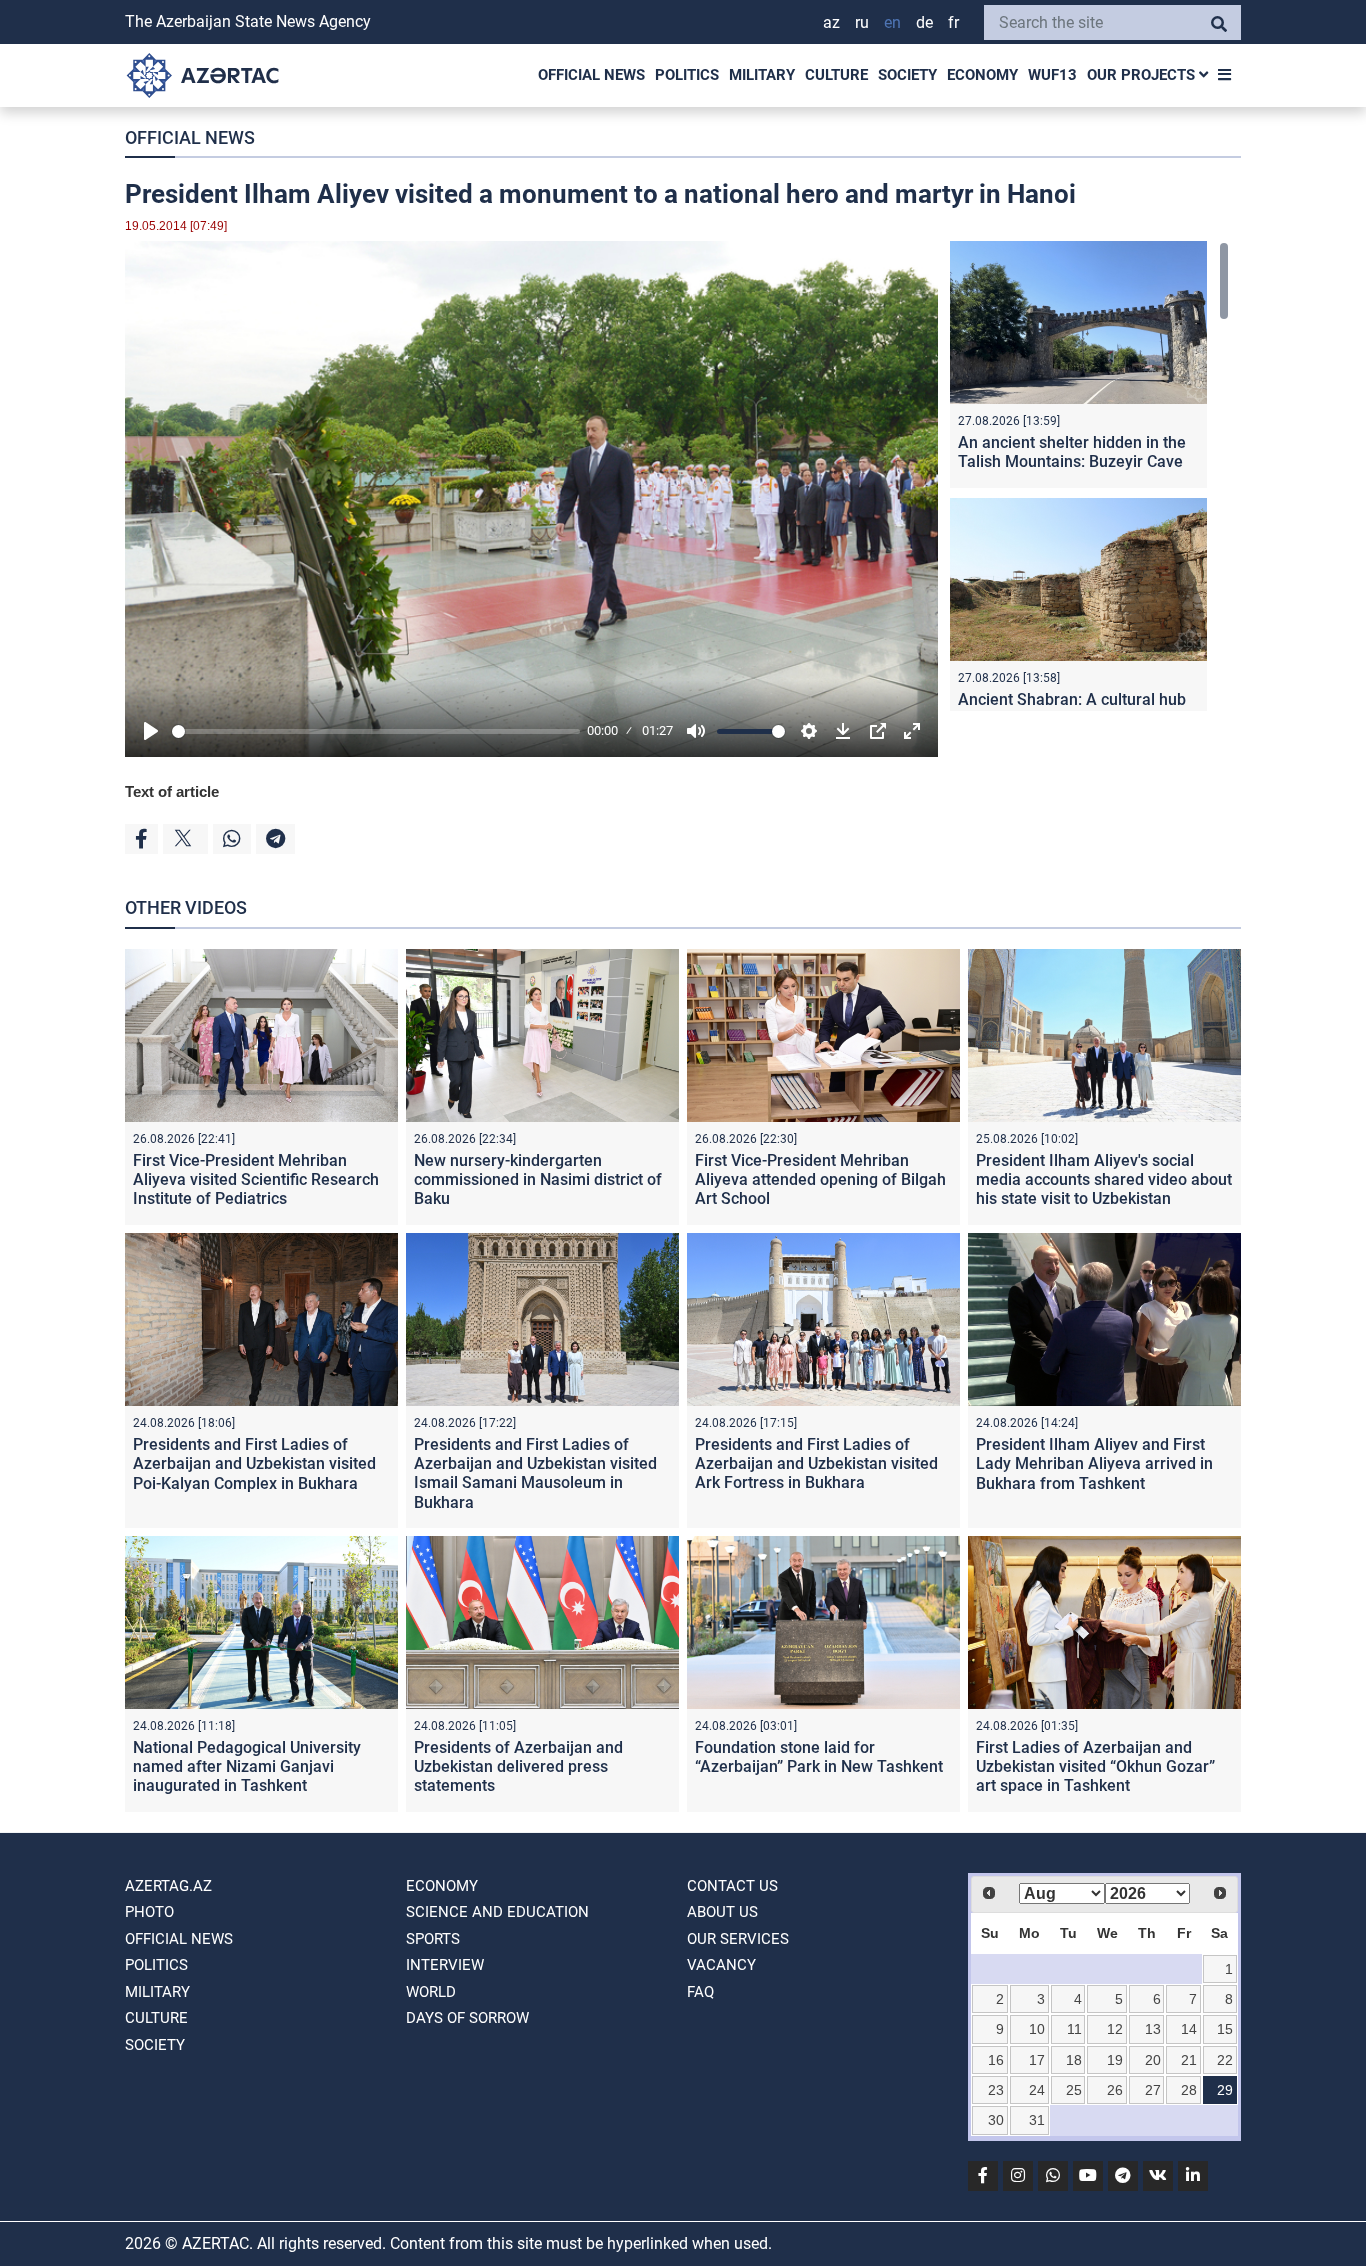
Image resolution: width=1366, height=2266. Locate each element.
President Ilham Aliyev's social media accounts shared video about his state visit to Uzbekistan (1104, 1179)
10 (1037, 2029)
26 (1115, 2090)
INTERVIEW (445, 1965)
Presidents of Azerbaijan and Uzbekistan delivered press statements (518, 1766)
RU (862, 22)
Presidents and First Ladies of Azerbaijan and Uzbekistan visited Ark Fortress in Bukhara (816, 1463)
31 (1037, 2120)
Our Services (738, 1939)
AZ (831, 22)
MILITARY (762, 75)
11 (1074, 2029)
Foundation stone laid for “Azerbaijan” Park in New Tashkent (819, 1757)
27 (1153, 2090)
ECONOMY (982, 75)
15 (1225, 2029)
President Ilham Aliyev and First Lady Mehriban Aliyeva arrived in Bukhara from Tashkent (1094, 1463)
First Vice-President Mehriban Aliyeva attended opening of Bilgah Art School (820, 1179)
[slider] (376, 731)
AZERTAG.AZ (168, 1886)
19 (1115, 2060)
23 (996, 2090)
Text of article (172, 791)
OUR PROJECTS (1143, 75)
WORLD (431, 1992)
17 (1037, 2060)
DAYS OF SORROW (467, 2018)
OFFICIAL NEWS (591, 75)
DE (924, 22)
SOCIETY (907, 75)
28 (1189, 2090)
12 (1115, 2029)
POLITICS (687, 75)
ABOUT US (722, 1912)
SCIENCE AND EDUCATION (497, 1912)
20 (1153, 2060)
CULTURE (836, 75)
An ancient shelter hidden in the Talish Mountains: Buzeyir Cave (1072, 452)
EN (892, 22)
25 (1074, 2090)
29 (1225, 2090)
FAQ (700, 1992)
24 (1037, 2090)
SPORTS (433, 1939)
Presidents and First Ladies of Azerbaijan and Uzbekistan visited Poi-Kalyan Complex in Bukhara (254, 1463)
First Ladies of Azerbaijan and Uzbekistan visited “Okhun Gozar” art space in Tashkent (1095, 1766)
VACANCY (721, 1965)
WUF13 (1052, 75)
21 (1189, 2060)
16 (996, 2060)
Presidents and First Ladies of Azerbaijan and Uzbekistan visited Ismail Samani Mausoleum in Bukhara (535, 1473)
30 (996, 2120)
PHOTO (149, 1912)
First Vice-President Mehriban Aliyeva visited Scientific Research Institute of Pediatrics (256, 1179)
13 (1153, 2029)
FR (953, 22)
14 (1189, 2029)
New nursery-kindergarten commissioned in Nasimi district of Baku (538, 1179)
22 (1225, 2060)
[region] (1089, 476)
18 (1074, 2060)
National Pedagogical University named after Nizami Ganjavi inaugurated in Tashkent (247, 1766)
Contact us (732, 1886)
